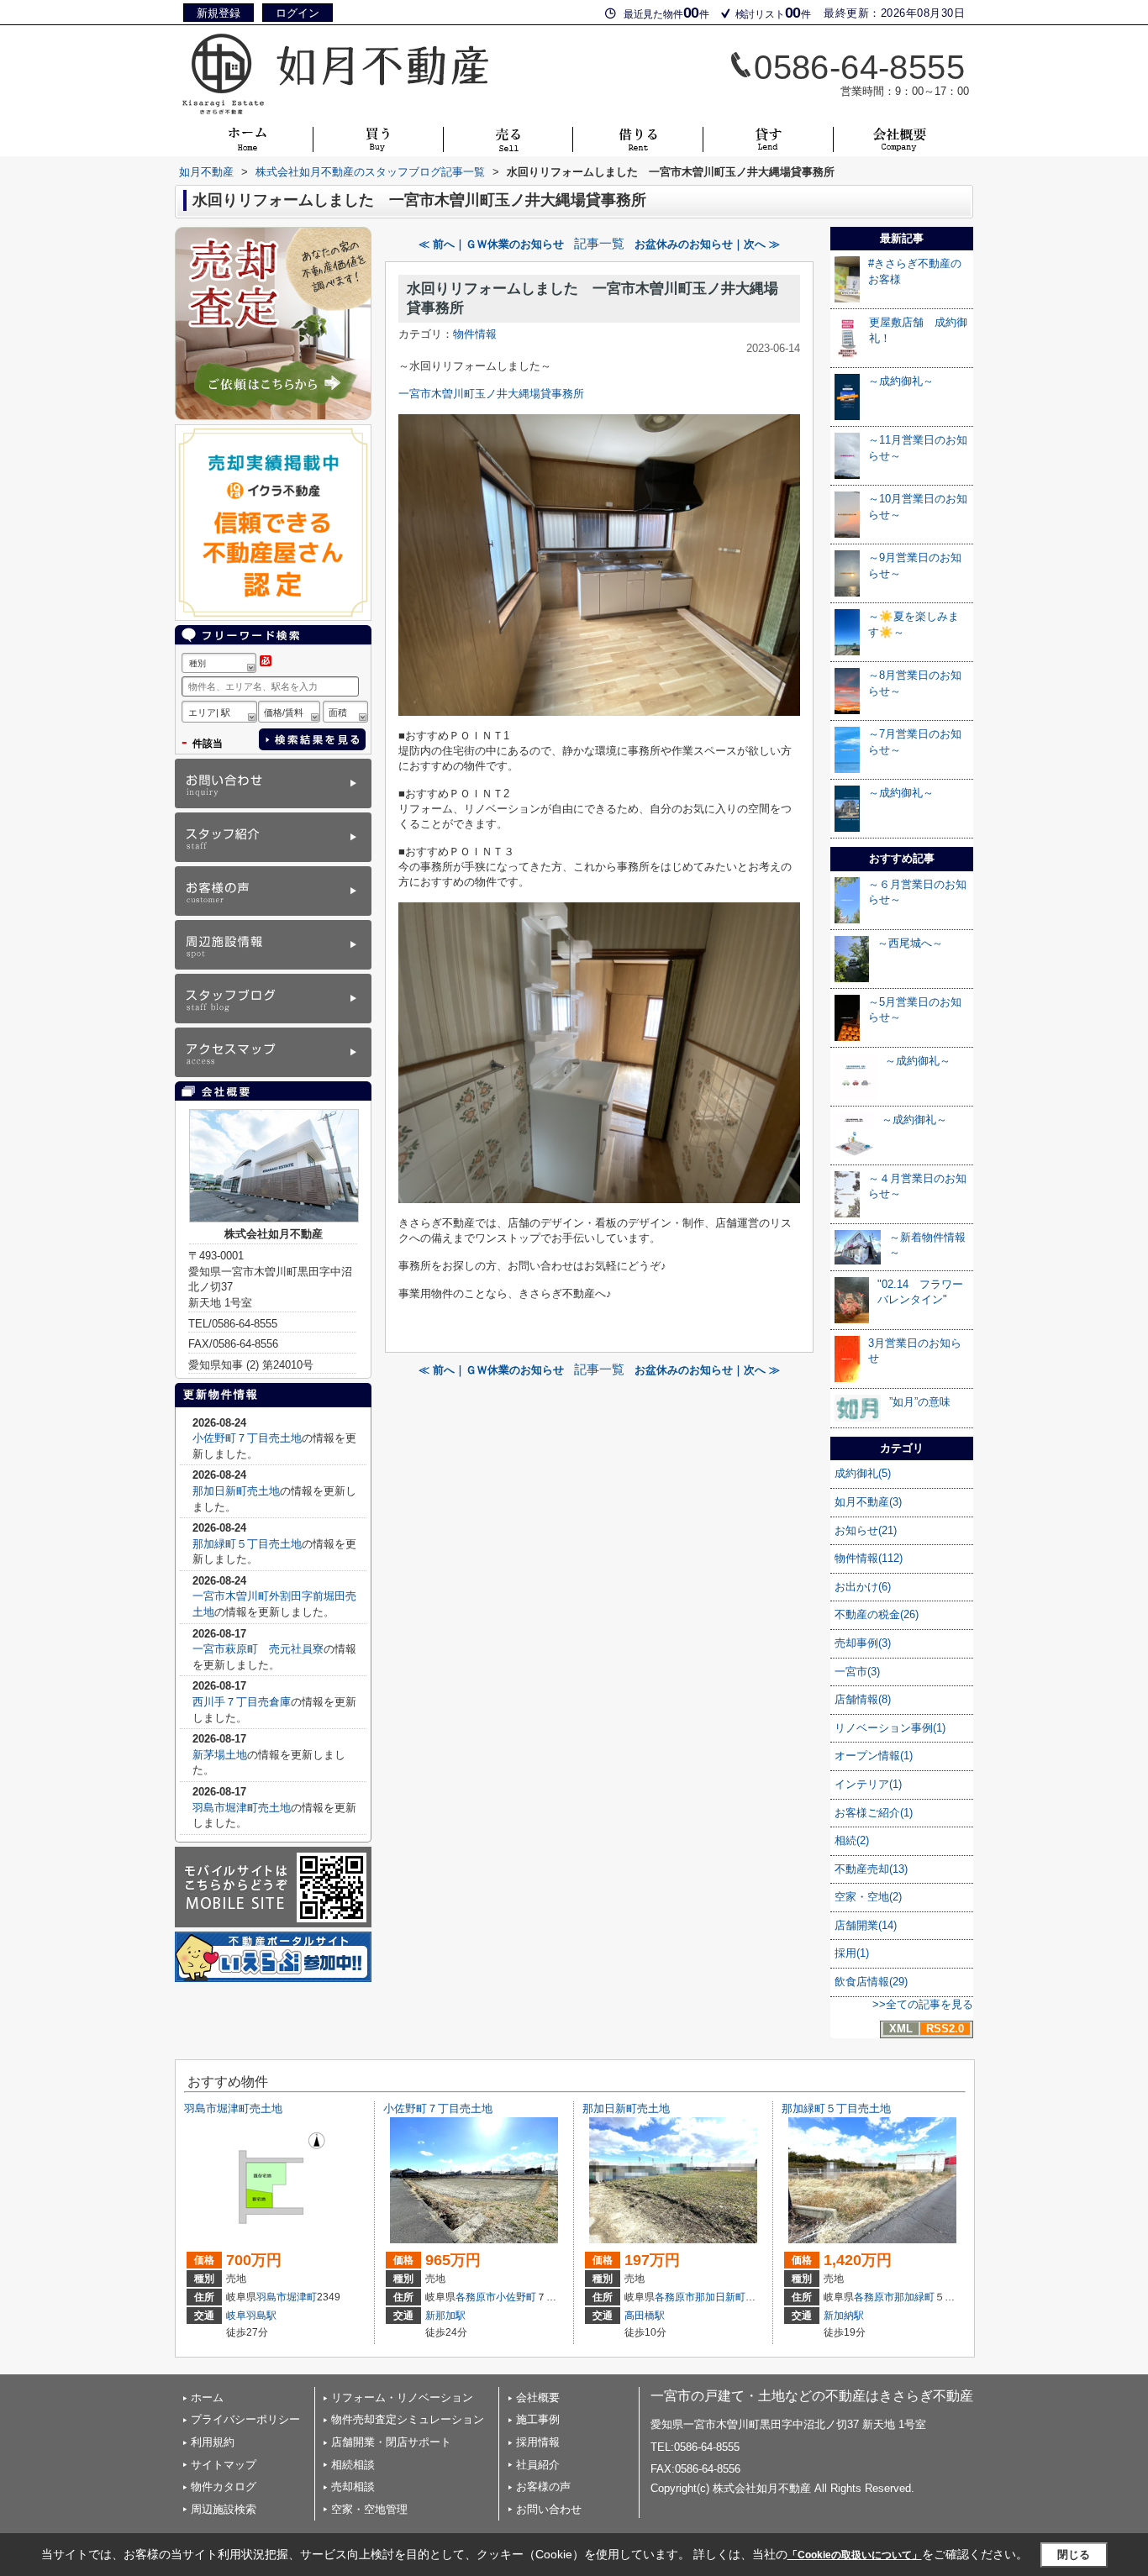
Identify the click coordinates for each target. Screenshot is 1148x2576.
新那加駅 (445, 2316)
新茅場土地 (220, 1755)
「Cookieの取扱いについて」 (855, 2555)
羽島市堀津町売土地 (242, 1808)
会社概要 (538, 2397)
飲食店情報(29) (871, 1982)
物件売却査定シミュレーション (408, 2419)
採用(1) (852, 1953)
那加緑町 (914, 2297)
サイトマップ (224, 2465)
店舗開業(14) (866, 1925)
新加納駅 (844, 2316)
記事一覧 (599, 244)
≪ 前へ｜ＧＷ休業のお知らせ (491, 244)
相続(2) (852, 1840)
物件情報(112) (869, 1558)
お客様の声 (543, 2487)
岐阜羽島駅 (251, 2316)
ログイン (298, 13)
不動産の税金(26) (877, 1614)
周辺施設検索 (224, 2509)
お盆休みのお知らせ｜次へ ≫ (707, 244)
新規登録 (219, 13)
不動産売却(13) (871, 1869)
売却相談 (353, 2487)
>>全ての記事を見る (923, 2004)
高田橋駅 (645, 2316)
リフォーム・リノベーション (402, 2397)
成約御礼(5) (863, 1473)
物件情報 (475, 334)
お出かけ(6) (863, 1587)
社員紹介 (538, 2465)
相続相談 (353, 2465)
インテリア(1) (868, 1784)
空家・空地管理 (369, 2509)
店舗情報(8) (863, 1699)
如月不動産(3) (868, 1502)
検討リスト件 (773, 13)
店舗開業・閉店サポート (391, 2442)
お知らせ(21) (866, 1530)
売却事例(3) (863, 1643)
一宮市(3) (857, 1672)
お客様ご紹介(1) (874, 1813)
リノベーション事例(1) (890, 1728)
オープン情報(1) (874, 1756)
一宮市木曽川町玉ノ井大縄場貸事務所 (491, 394)
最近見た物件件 (666, 13)
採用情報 (538, 2442)
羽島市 (271, 2297)
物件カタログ (224, 2487)
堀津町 (302, 2297)
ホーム (207, 2397)
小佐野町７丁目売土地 (247, 1438)
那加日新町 (720, 2297)
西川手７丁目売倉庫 (242, 1702)
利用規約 (213, 2442)
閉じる (1074, 2555)
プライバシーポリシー (245, 2419)
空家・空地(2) (868, 1897)
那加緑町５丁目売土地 (247, 1544)
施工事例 (538, 2419)
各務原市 (476, 2297)
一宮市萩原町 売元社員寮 (258, 1649)
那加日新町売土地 (236, 1491)
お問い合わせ (549, 2509)
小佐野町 (516, 2297)
